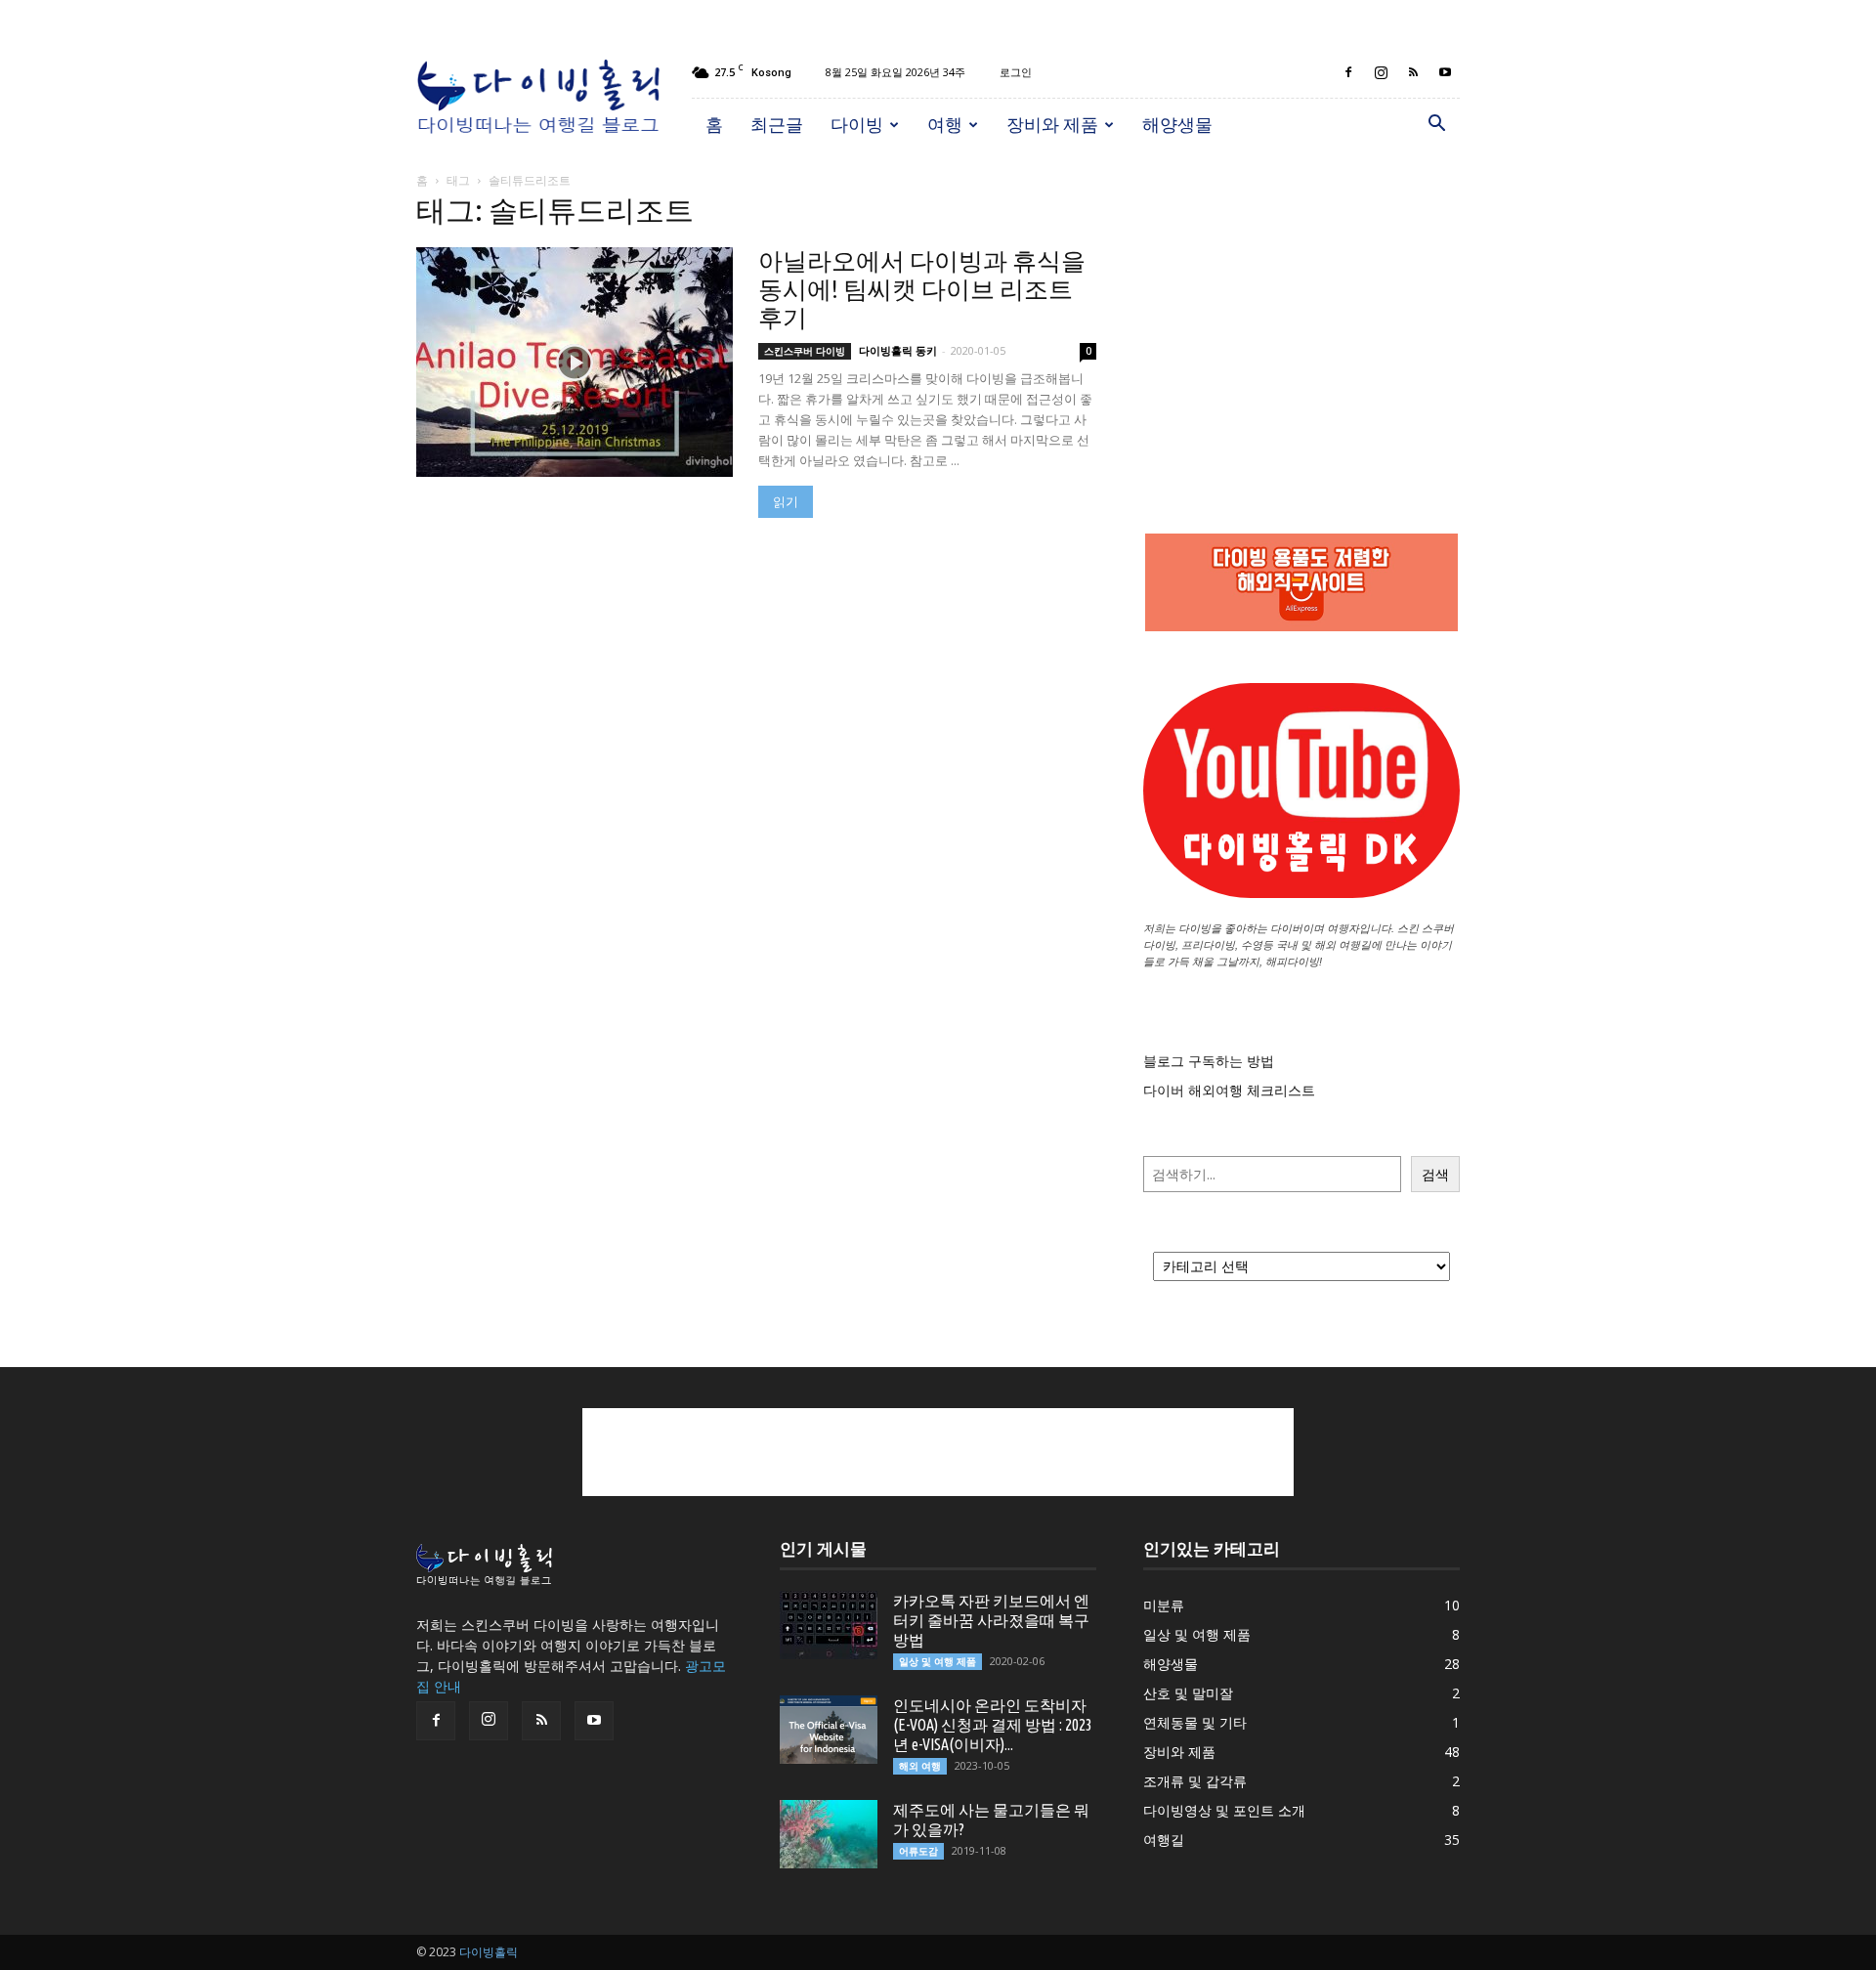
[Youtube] (1445, 72)
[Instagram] (1381, 72)
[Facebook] (1348, 72)
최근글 (777, 124)
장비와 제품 (1052, 124)
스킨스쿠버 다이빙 (805, 351)
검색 (1435, 1174)
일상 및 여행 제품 (938, 1661)
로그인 (1016, 72)
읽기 (786, 502)
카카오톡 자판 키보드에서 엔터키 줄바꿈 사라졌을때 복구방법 (991, 1620)
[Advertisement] (1301, 322)
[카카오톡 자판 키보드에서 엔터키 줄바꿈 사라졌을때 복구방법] (829, 1625)
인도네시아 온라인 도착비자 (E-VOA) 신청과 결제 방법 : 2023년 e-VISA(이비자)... (993, 1725)
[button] (1436, 126)
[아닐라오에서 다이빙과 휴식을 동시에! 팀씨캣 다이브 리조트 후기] (575, 362)
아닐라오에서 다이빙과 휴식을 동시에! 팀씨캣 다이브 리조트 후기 (922, 289)
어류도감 (918, 1851)
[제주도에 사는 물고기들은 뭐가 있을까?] (829, 1834)
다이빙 (857, 124)
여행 (945, 124)
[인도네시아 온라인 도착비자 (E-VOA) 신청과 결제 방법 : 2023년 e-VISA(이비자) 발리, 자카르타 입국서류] (829, 1730)
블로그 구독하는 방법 (1209, 1061)
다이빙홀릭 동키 (898, 350)
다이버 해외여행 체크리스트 (1229, 1090)
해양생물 (1177, 124)
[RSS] (1413, 72)
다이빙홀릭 (489, 1952)
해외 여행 (920, 1766)
